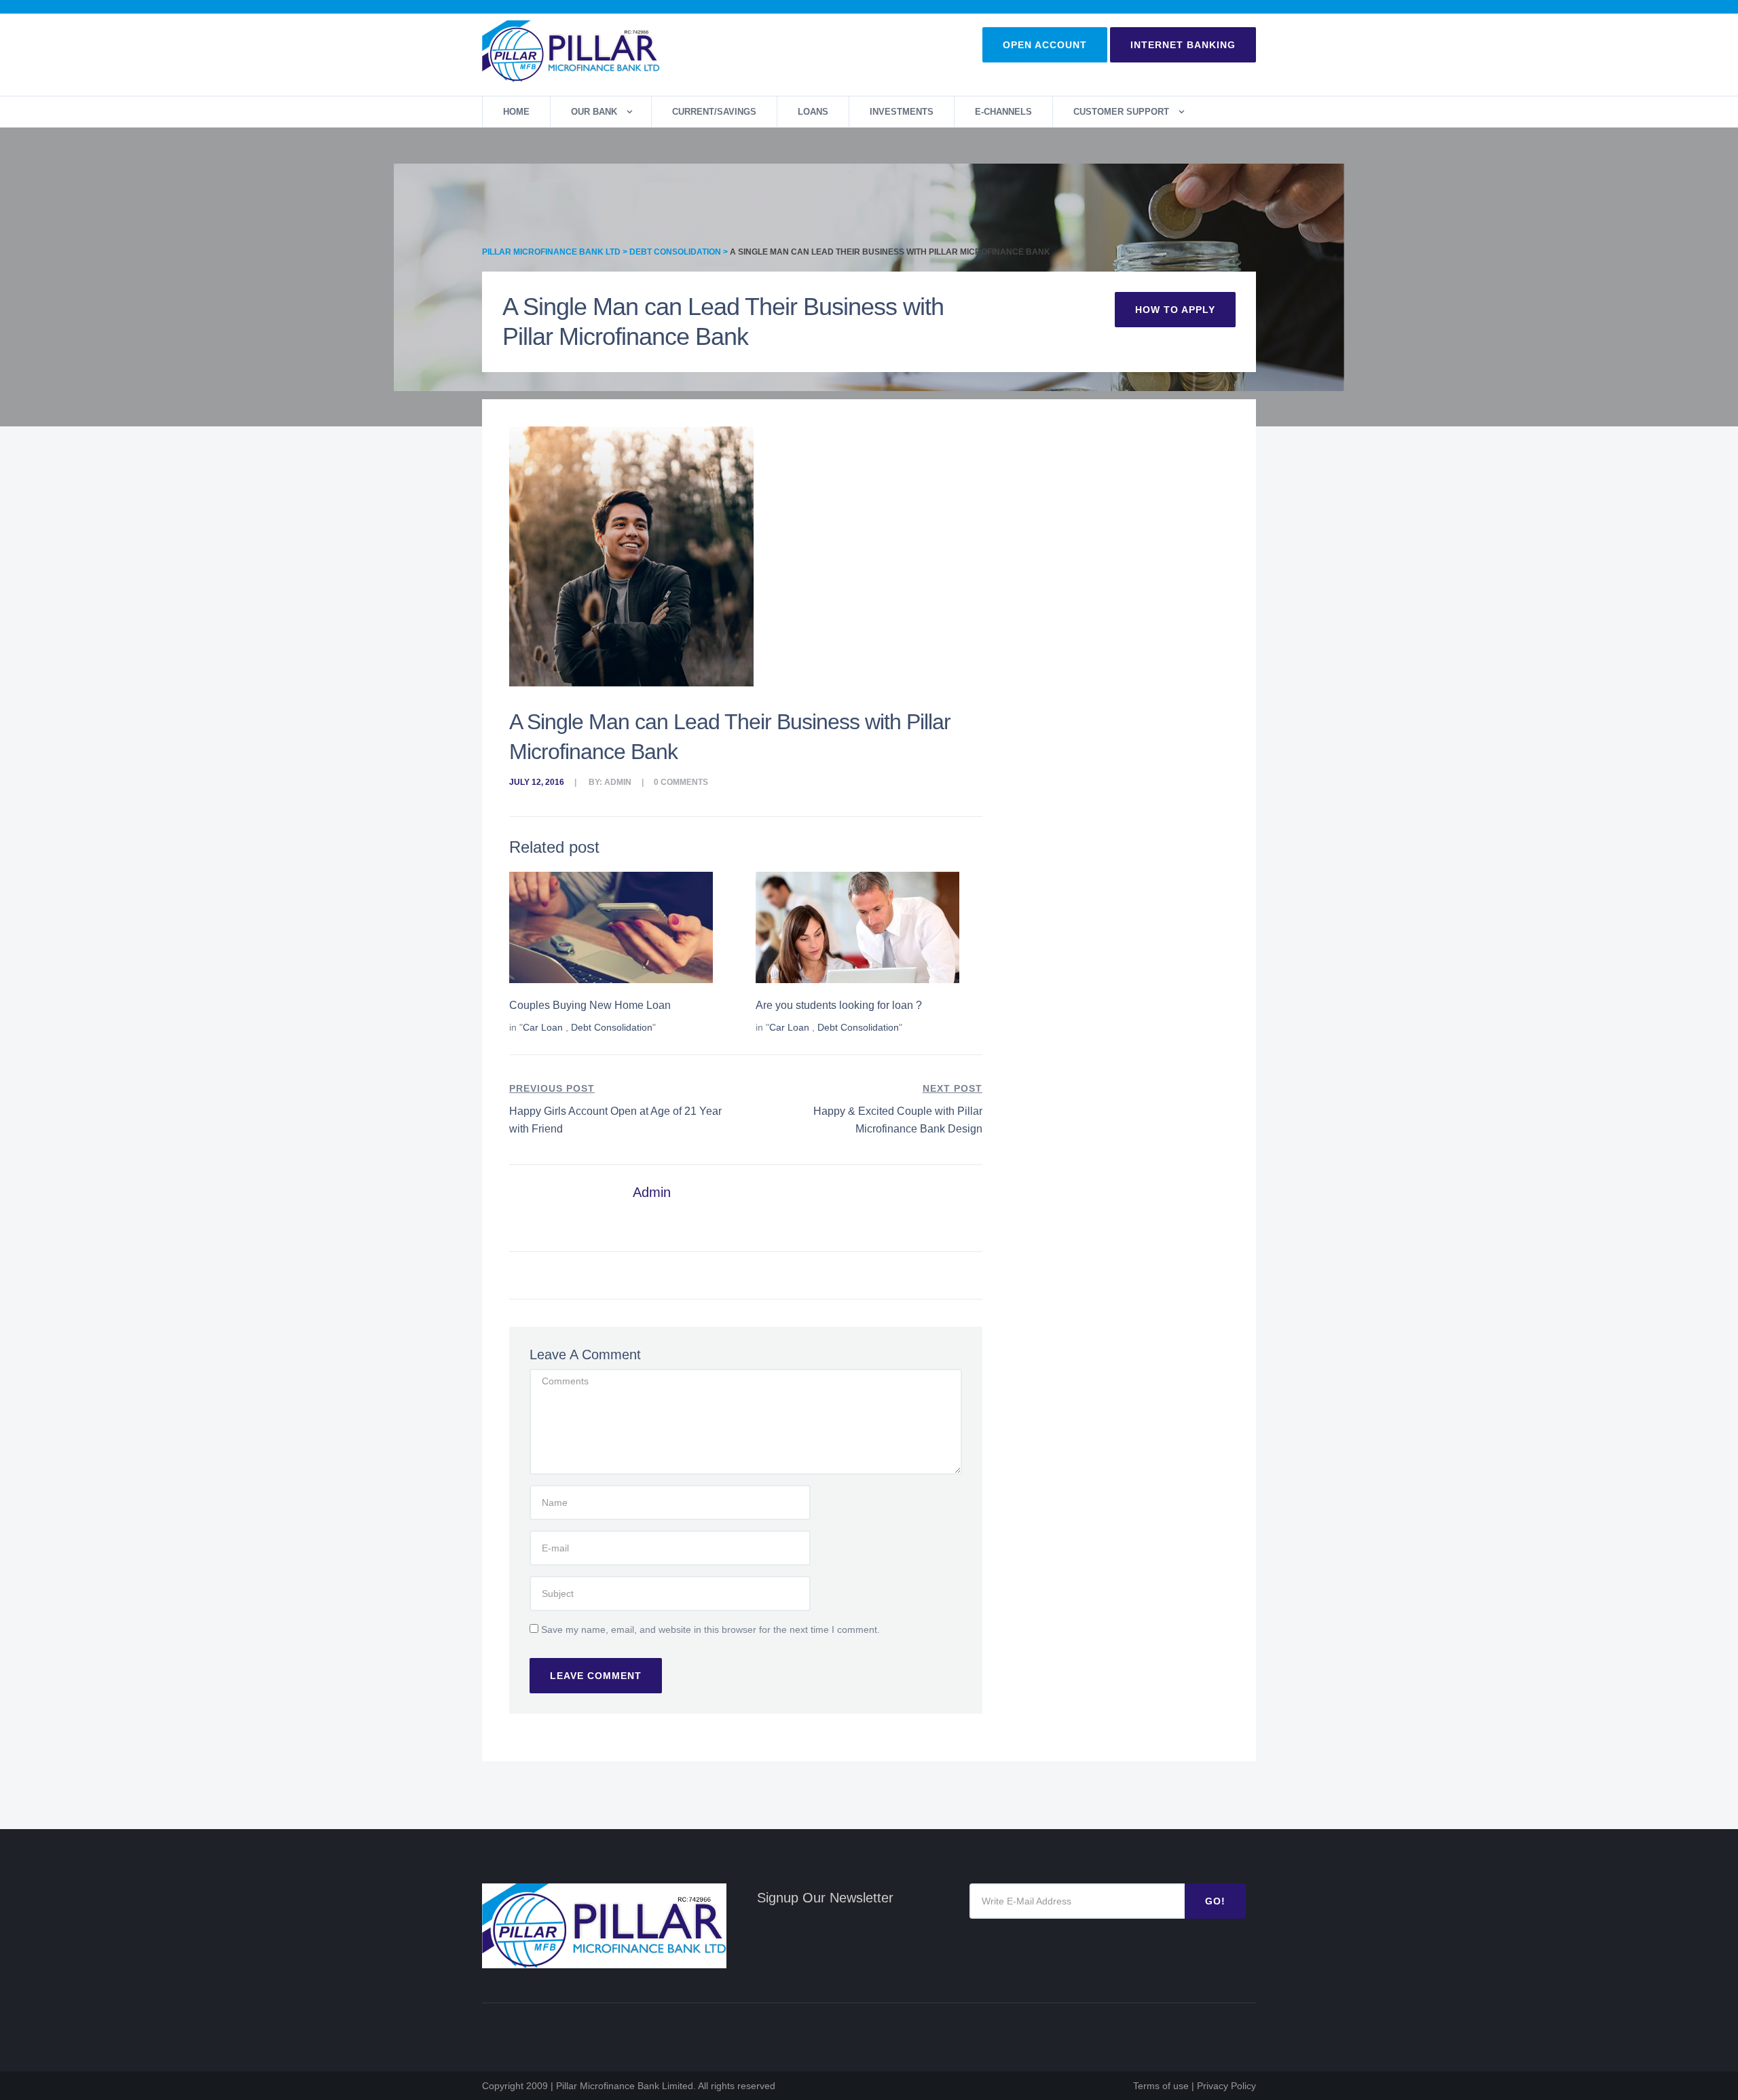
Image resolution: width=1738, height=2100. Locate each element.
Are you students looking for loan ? (839, 1005)
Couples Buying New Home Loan (590, 1005)
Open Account (1045, 45)
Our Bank (594, 112)
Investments (902, 112)
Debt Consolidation (612, 1027)
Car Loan (543, 1027)
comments (684, 782)
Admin (618, 782)
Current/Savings (714, 112)
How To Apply (1175, 310)
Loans (813, 112)
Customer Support (1121, 112)
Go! (1215, 1901)
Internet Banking (1183, 45)
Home (516, 112)
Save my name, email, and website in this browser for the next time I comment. (710, 1629)
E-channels (1003, 112)
